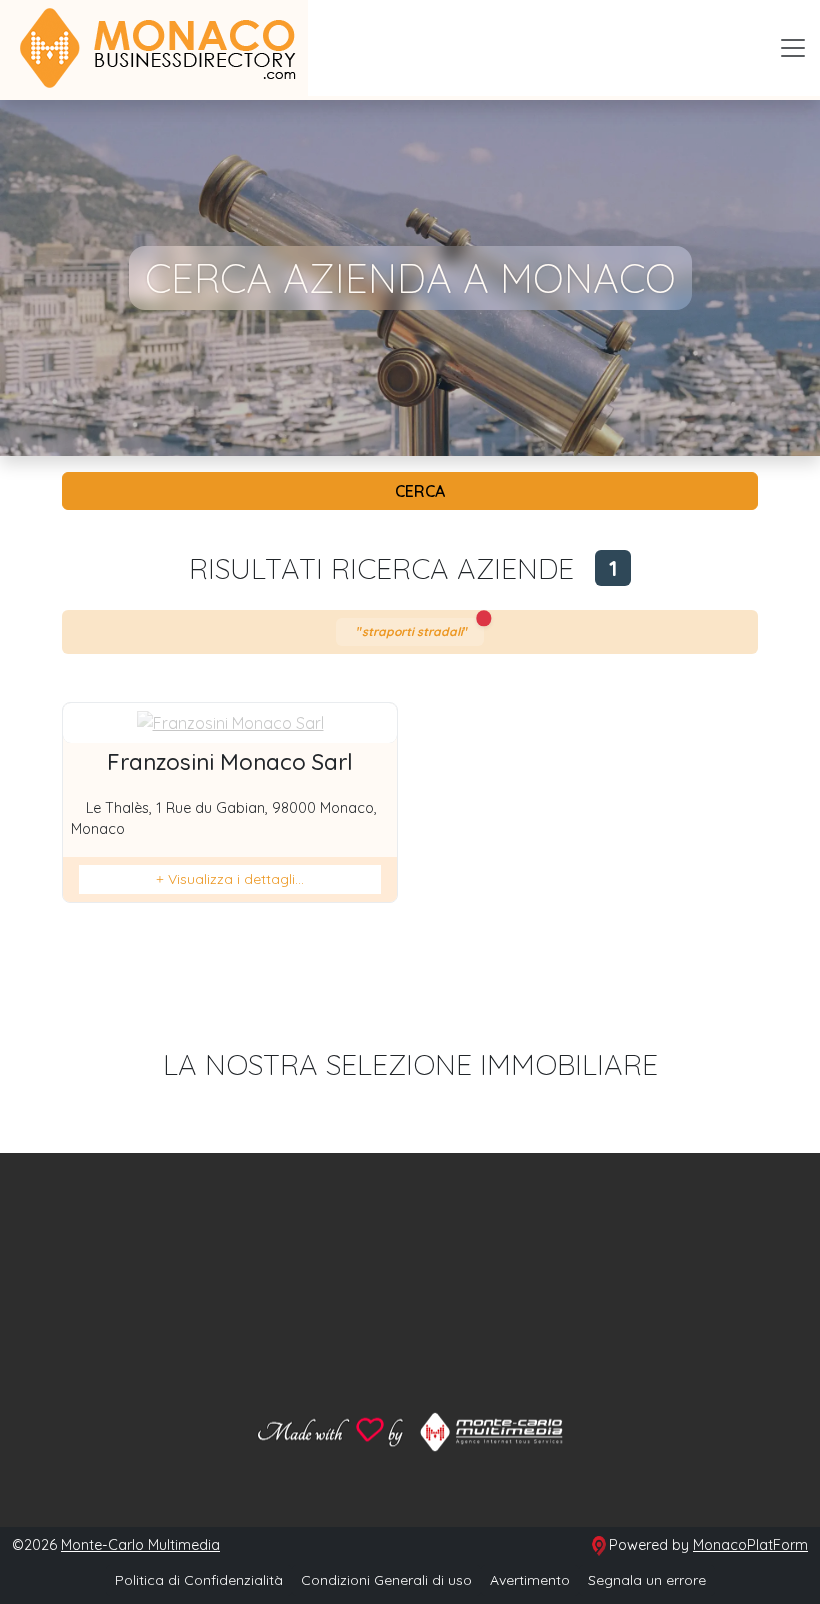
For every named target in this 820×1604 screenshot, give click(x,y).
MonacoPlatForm (750, 1545)
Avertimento (530, 1580)
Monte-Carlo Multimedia (140, 1545)
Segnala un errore (647, 1580)
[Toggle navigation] (793, 48)
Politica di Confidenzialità (199, 1580)
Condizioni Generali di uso (386, 1580)
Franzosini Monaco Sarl (230, 762)
